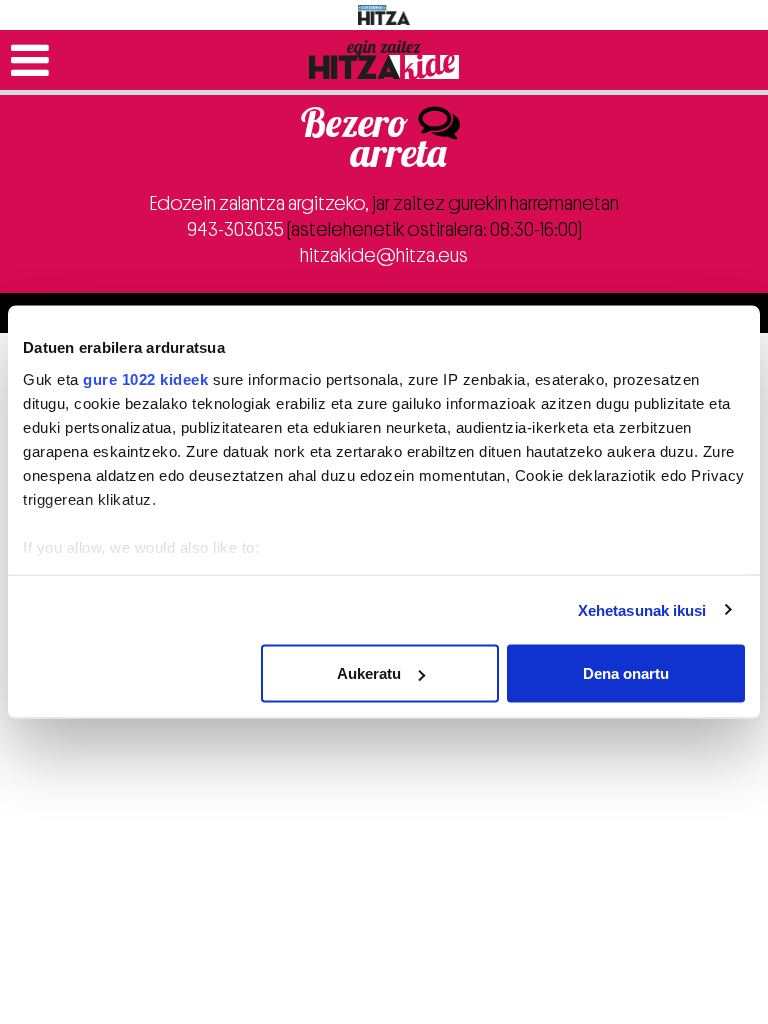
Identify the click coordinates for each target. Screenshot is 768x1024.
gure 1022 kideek (145, 378)
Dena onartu (626, 673)
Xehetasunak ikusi (642, 609)
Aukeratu (369, 673)
